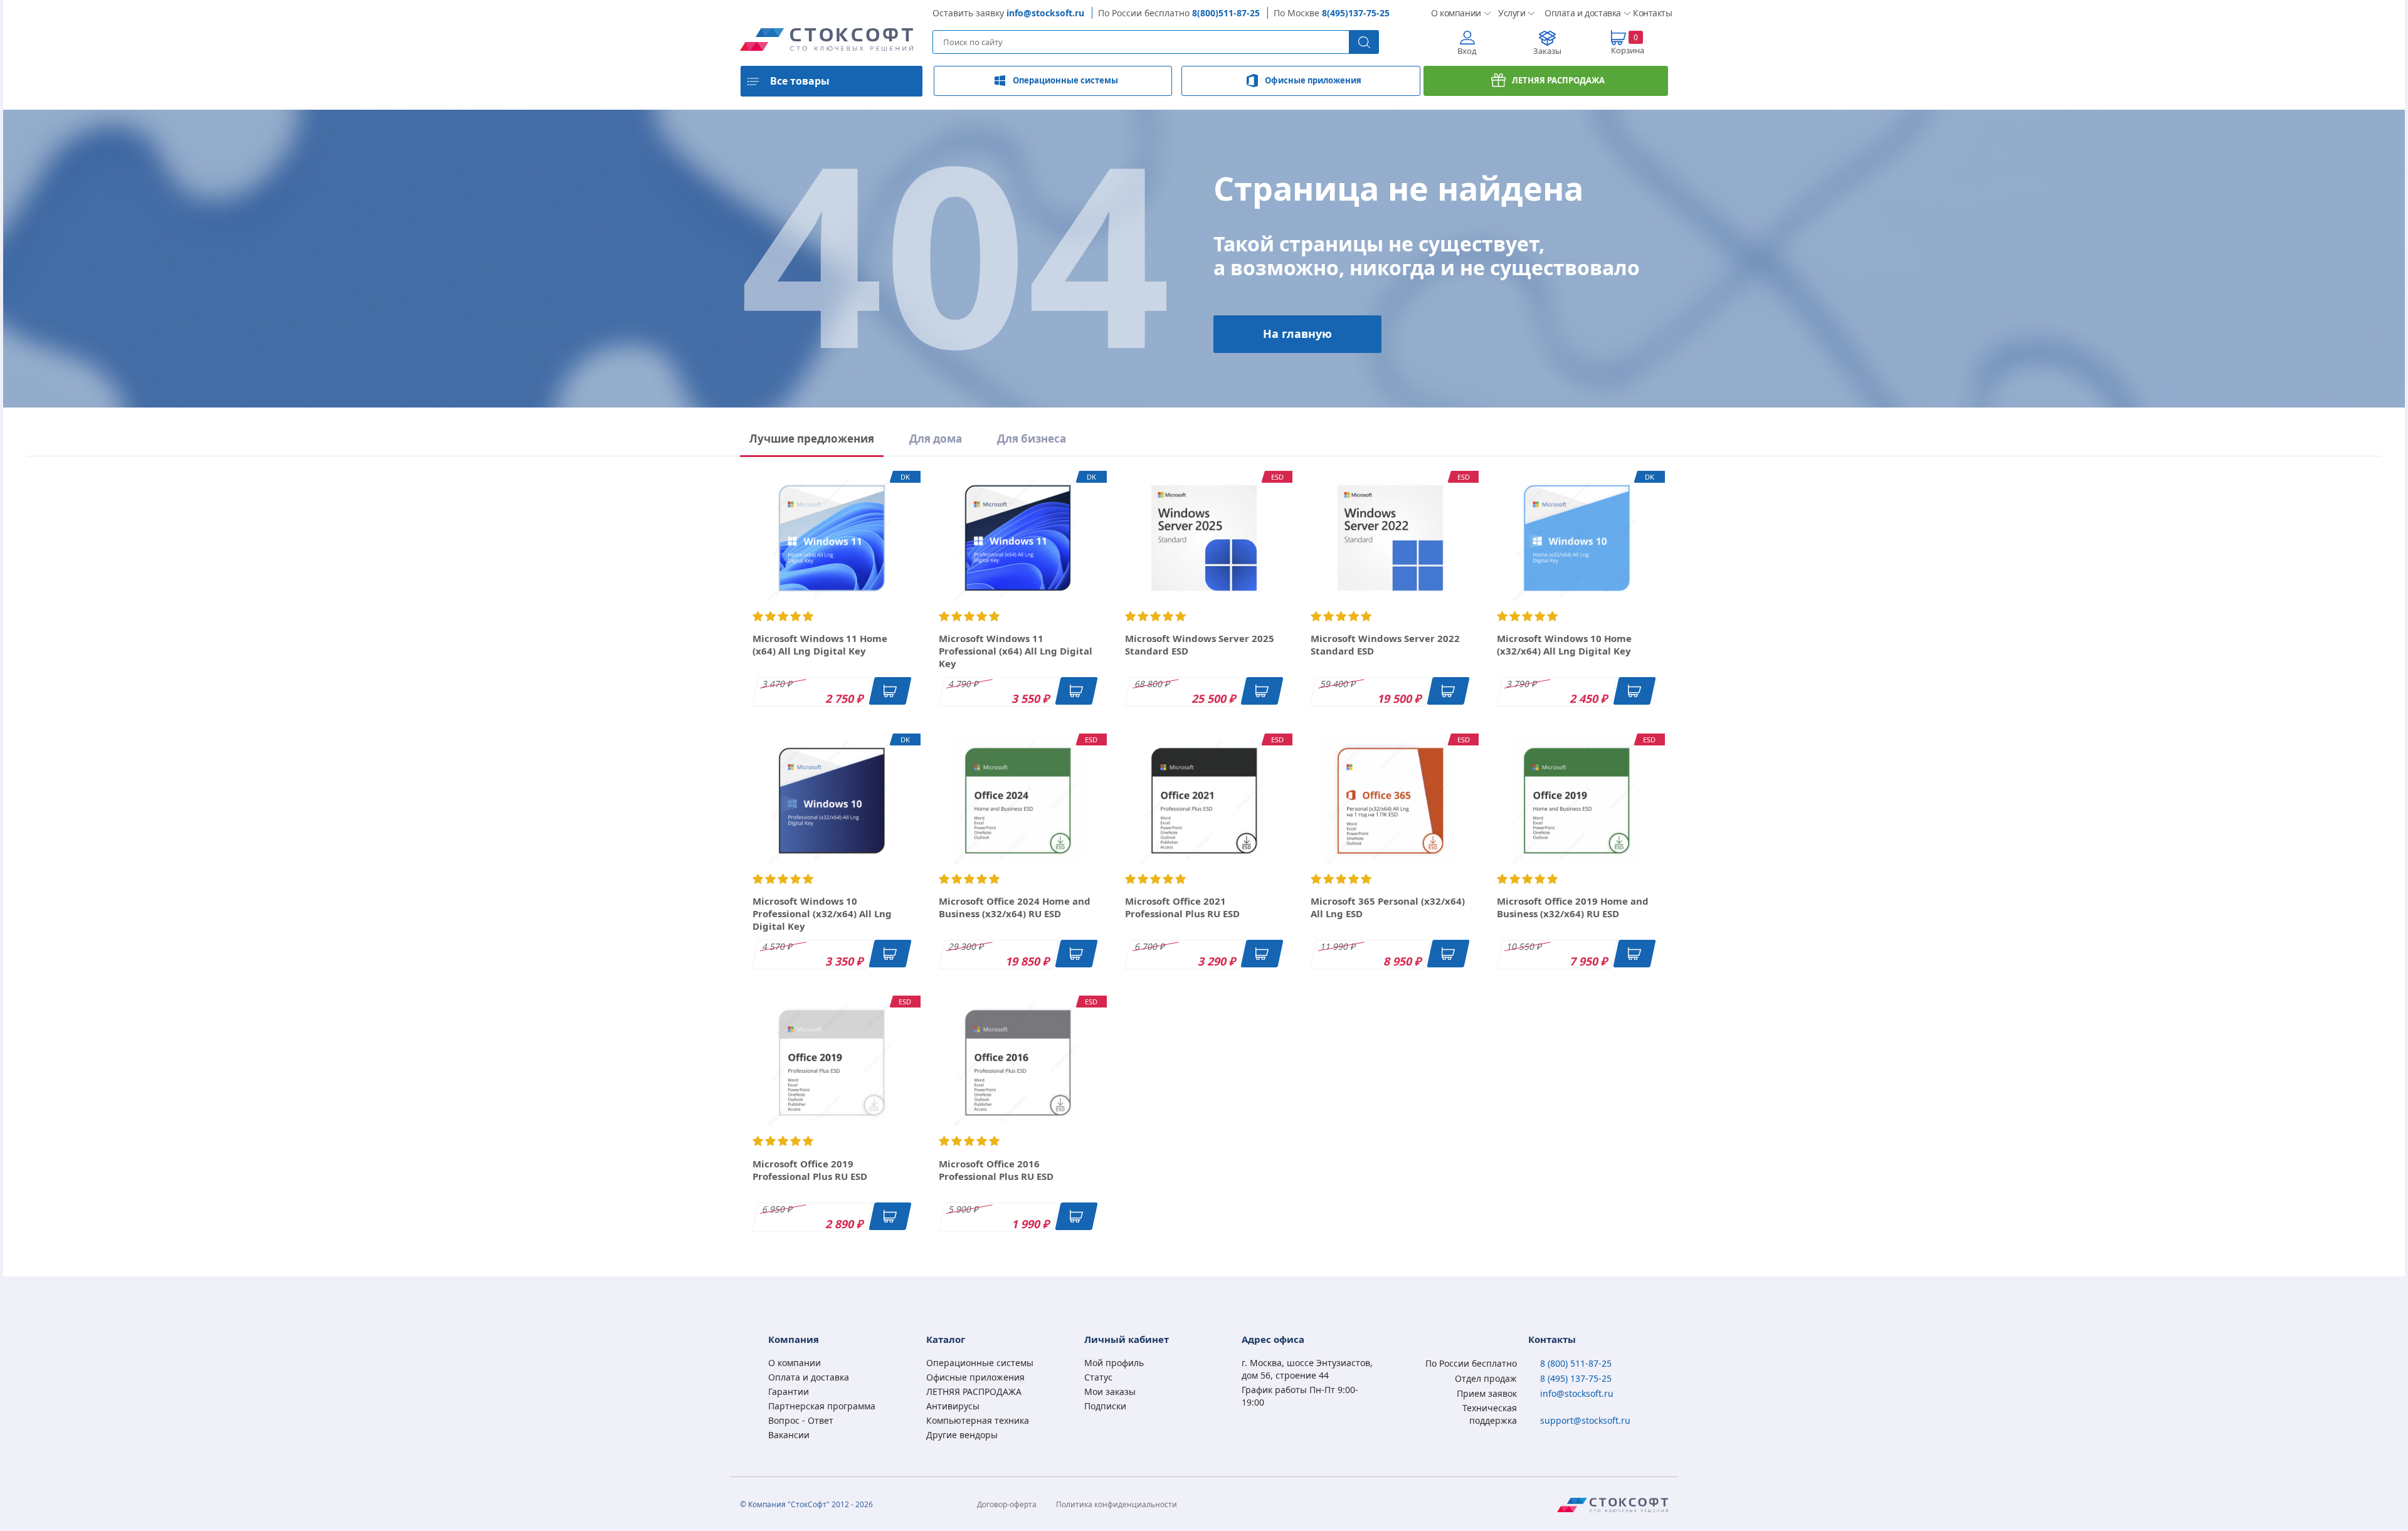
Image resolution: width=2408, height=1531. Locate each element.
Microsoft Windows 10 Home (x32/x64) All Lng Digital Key (1564, 644)
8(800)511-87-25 (1226, 13)
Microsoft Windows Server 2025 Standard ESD (1200, 644)
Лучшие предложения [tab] (812, 439)
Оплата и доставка (1579, 13)
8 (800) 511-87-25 (1576, 1363)
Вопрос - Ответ (801, 1420)
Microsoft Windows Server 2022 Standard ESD (1385, 644)
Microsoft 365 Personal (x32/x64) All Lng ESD (1388, 907)
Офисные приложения (1313, 80)
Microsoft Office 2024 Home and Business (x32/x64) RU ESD (1015, 907)
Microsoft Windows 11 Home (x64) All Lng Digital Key (820, 644)
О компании (1455, 13)
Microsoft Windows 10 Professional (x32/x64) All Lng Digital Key (822, 913)
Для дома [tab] (936, 439)
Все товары (800, 81)
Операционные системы (1065, 80)
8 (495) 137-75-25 (1576, 1378)
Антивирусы (953, 1406)
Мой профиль (1114, 1363)
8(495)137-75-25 (1356, 13)
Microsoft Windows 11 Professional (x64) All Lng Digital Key (1016, 651)
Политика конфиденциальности (1117, 1504)
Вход (1467, 51)
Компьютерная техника (978, 1420)
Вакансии (789, 1435)
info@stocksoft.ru (1045, 13)
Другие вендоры (962, 1435)
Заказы (1547, 51)
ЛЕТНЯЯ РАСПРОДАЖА (1558, 80)
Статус (1098, 1377)
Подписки (1105, 1406)
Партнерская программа (822, 1406)
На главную (1297, 334)
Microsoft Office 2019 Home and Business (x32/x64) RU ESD (1573, 907)
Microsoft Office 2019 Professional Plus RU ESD (810, 1170)
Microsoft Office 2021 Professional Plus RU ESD (1182, 907)
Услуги (1511, 13)
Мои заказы (1110, 1392)
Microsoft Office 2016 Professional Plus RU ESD (996, 1170)
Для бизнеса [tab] (1032, 439)
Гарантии (789, 1392)
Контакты (1650, 13)
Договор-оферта (1007, 1504)
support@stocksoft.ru (1585, 1420)
